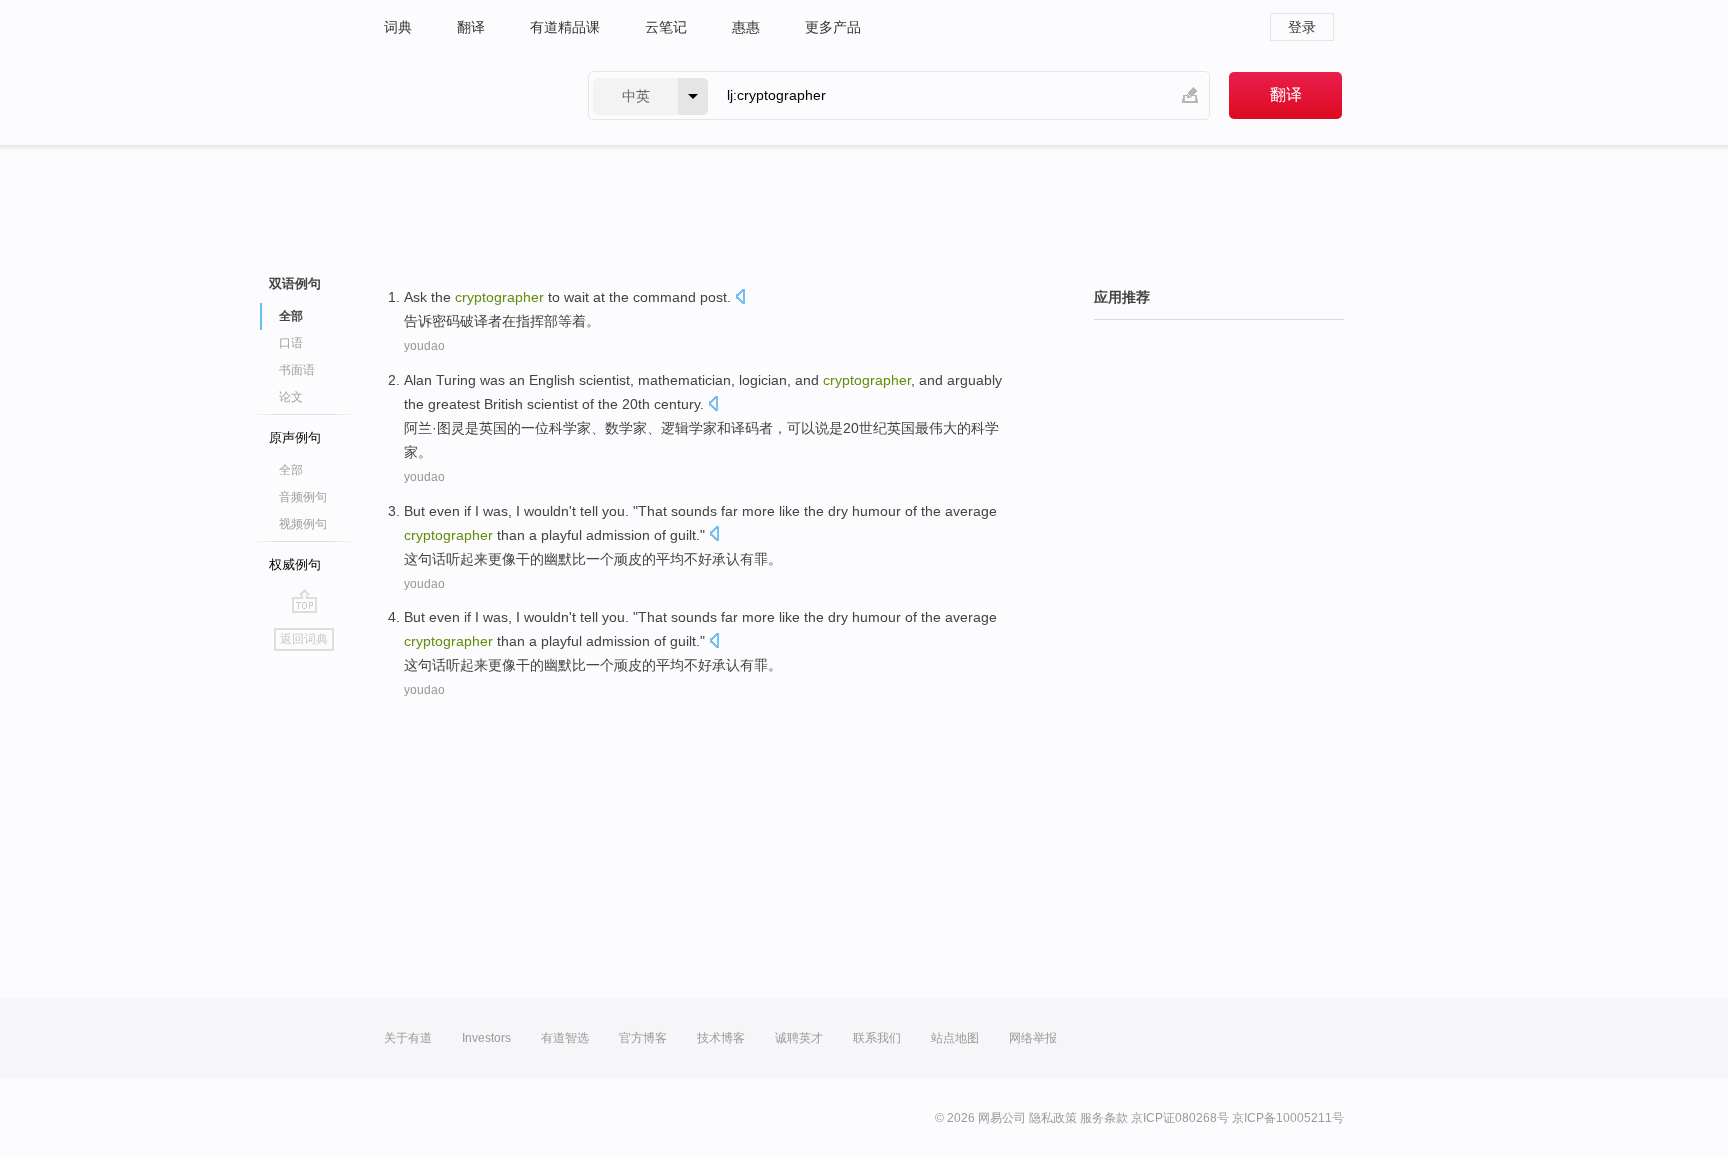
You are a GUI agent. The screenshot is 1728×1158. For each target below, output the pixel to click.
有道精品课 (565, 27)
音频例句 (303, 497)
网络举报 (1033, 1038)
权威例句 (295, 564)
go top (304, 601)
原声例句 (295, 437)
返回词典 (304, 639)
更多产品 (833, 27)
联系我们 (877, 1038)
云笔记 (666, 27)
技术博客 (721, 1038)
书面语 (297, 370)
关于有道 (408, 1038)
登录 (1302, 27)
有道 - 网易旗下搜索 (466, 95)
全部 (291, 470)
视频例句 (303, 524)
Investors (486, 1038)
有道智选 (565, 1038)
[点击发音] (740, 298)
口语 (291, 343)
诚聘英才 (799, 1038)
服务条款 (1104, 1118)
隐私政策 (1053, 1118)
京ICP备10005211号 (1288, 1118)
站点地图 (955, 1038)
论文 (291, 397)
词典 (398, 27)
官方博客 (643, 1038)
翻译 (471, 27)
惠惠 (746, 27)
